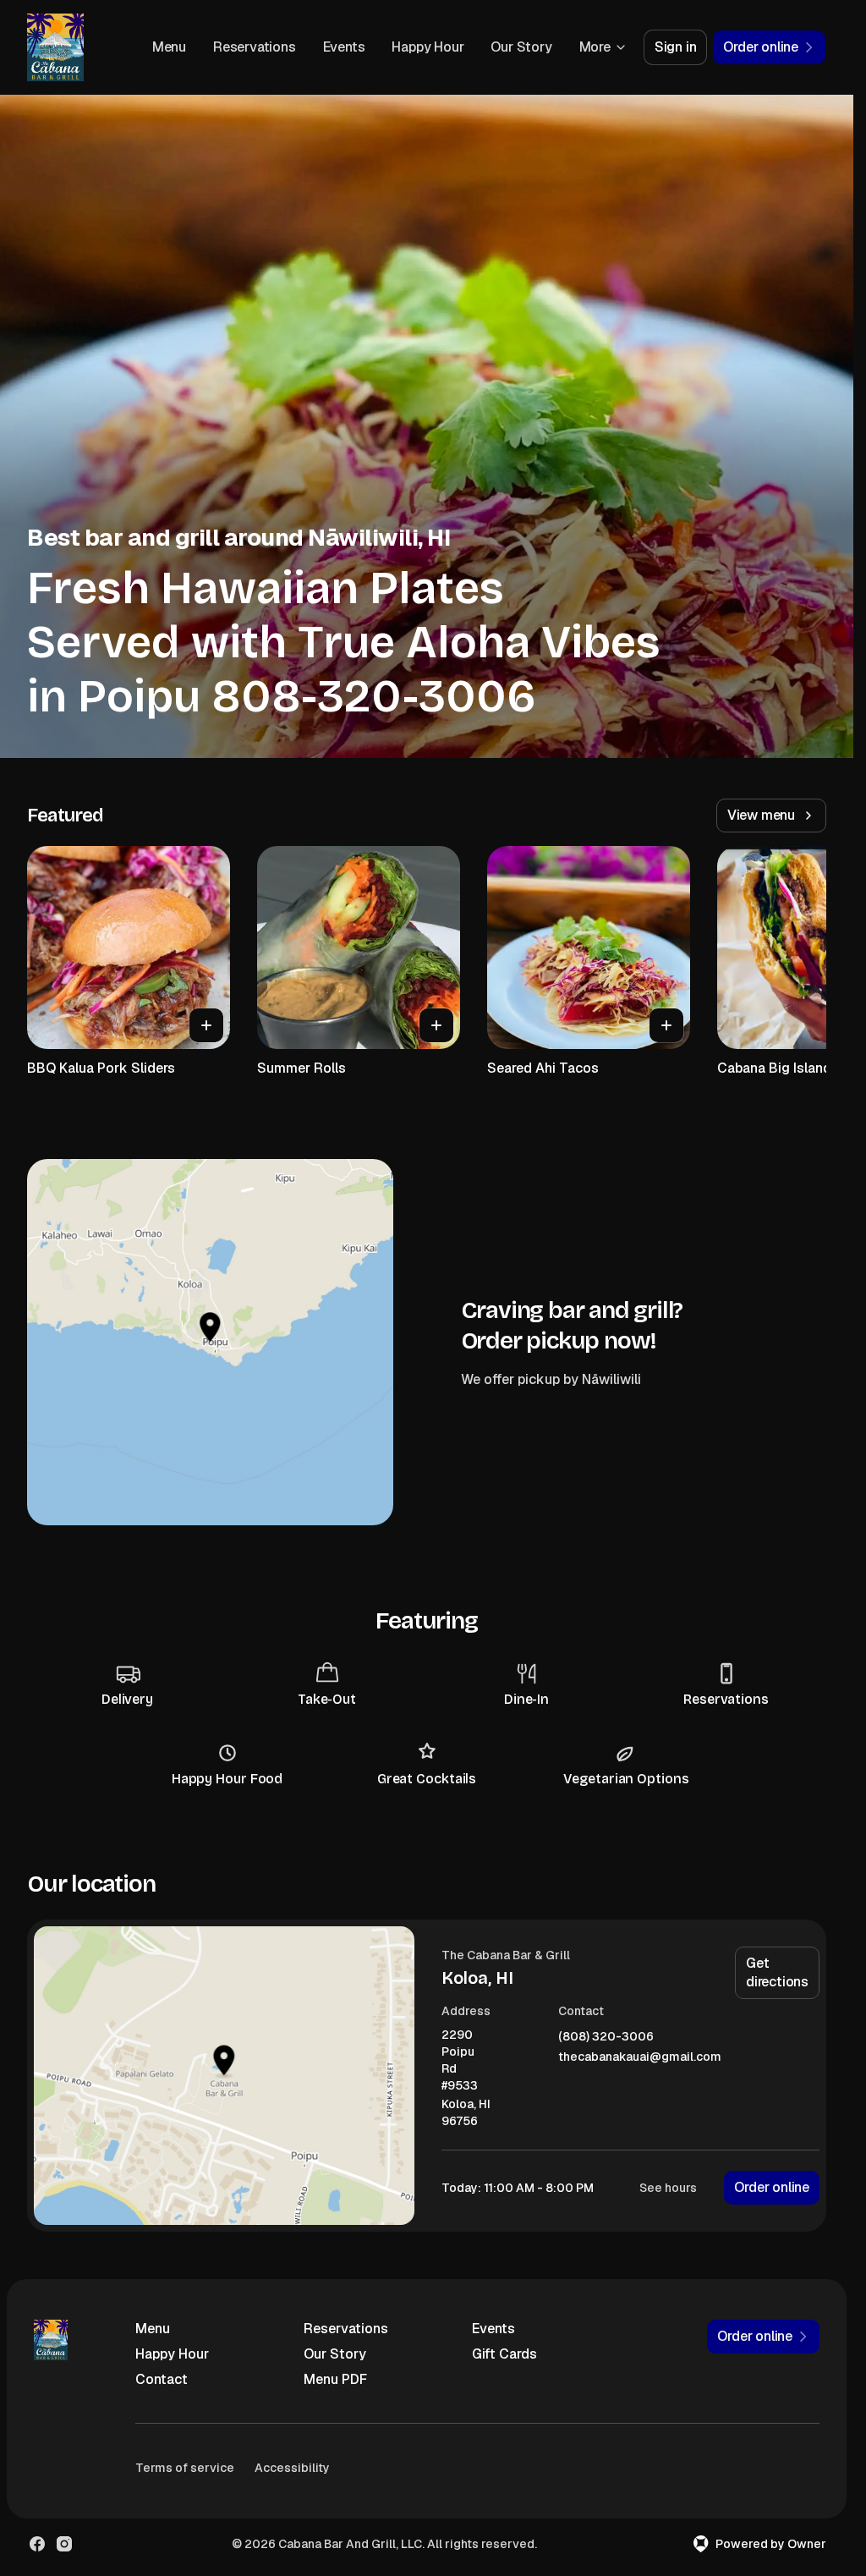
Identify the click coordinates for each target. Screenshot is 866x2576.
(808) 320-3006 (606, 2037)
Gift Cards (504, 2354)
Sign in (676, 47)
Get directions (777, 1972)
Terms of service (185, 2468)
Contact (162, 2379)
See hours (668, 2188)
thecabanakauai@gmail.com (640, 2057)
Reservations (255, 47)
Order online (772, 2187)
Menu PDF (335, 2379)
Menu (169, 47)
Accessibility (292, 2468)
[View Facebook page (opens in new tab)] (37, 2544)
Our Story (521, 47)
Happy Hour (428, 47)
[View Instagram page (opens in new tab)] (64, 2544)
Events (344, 47)
